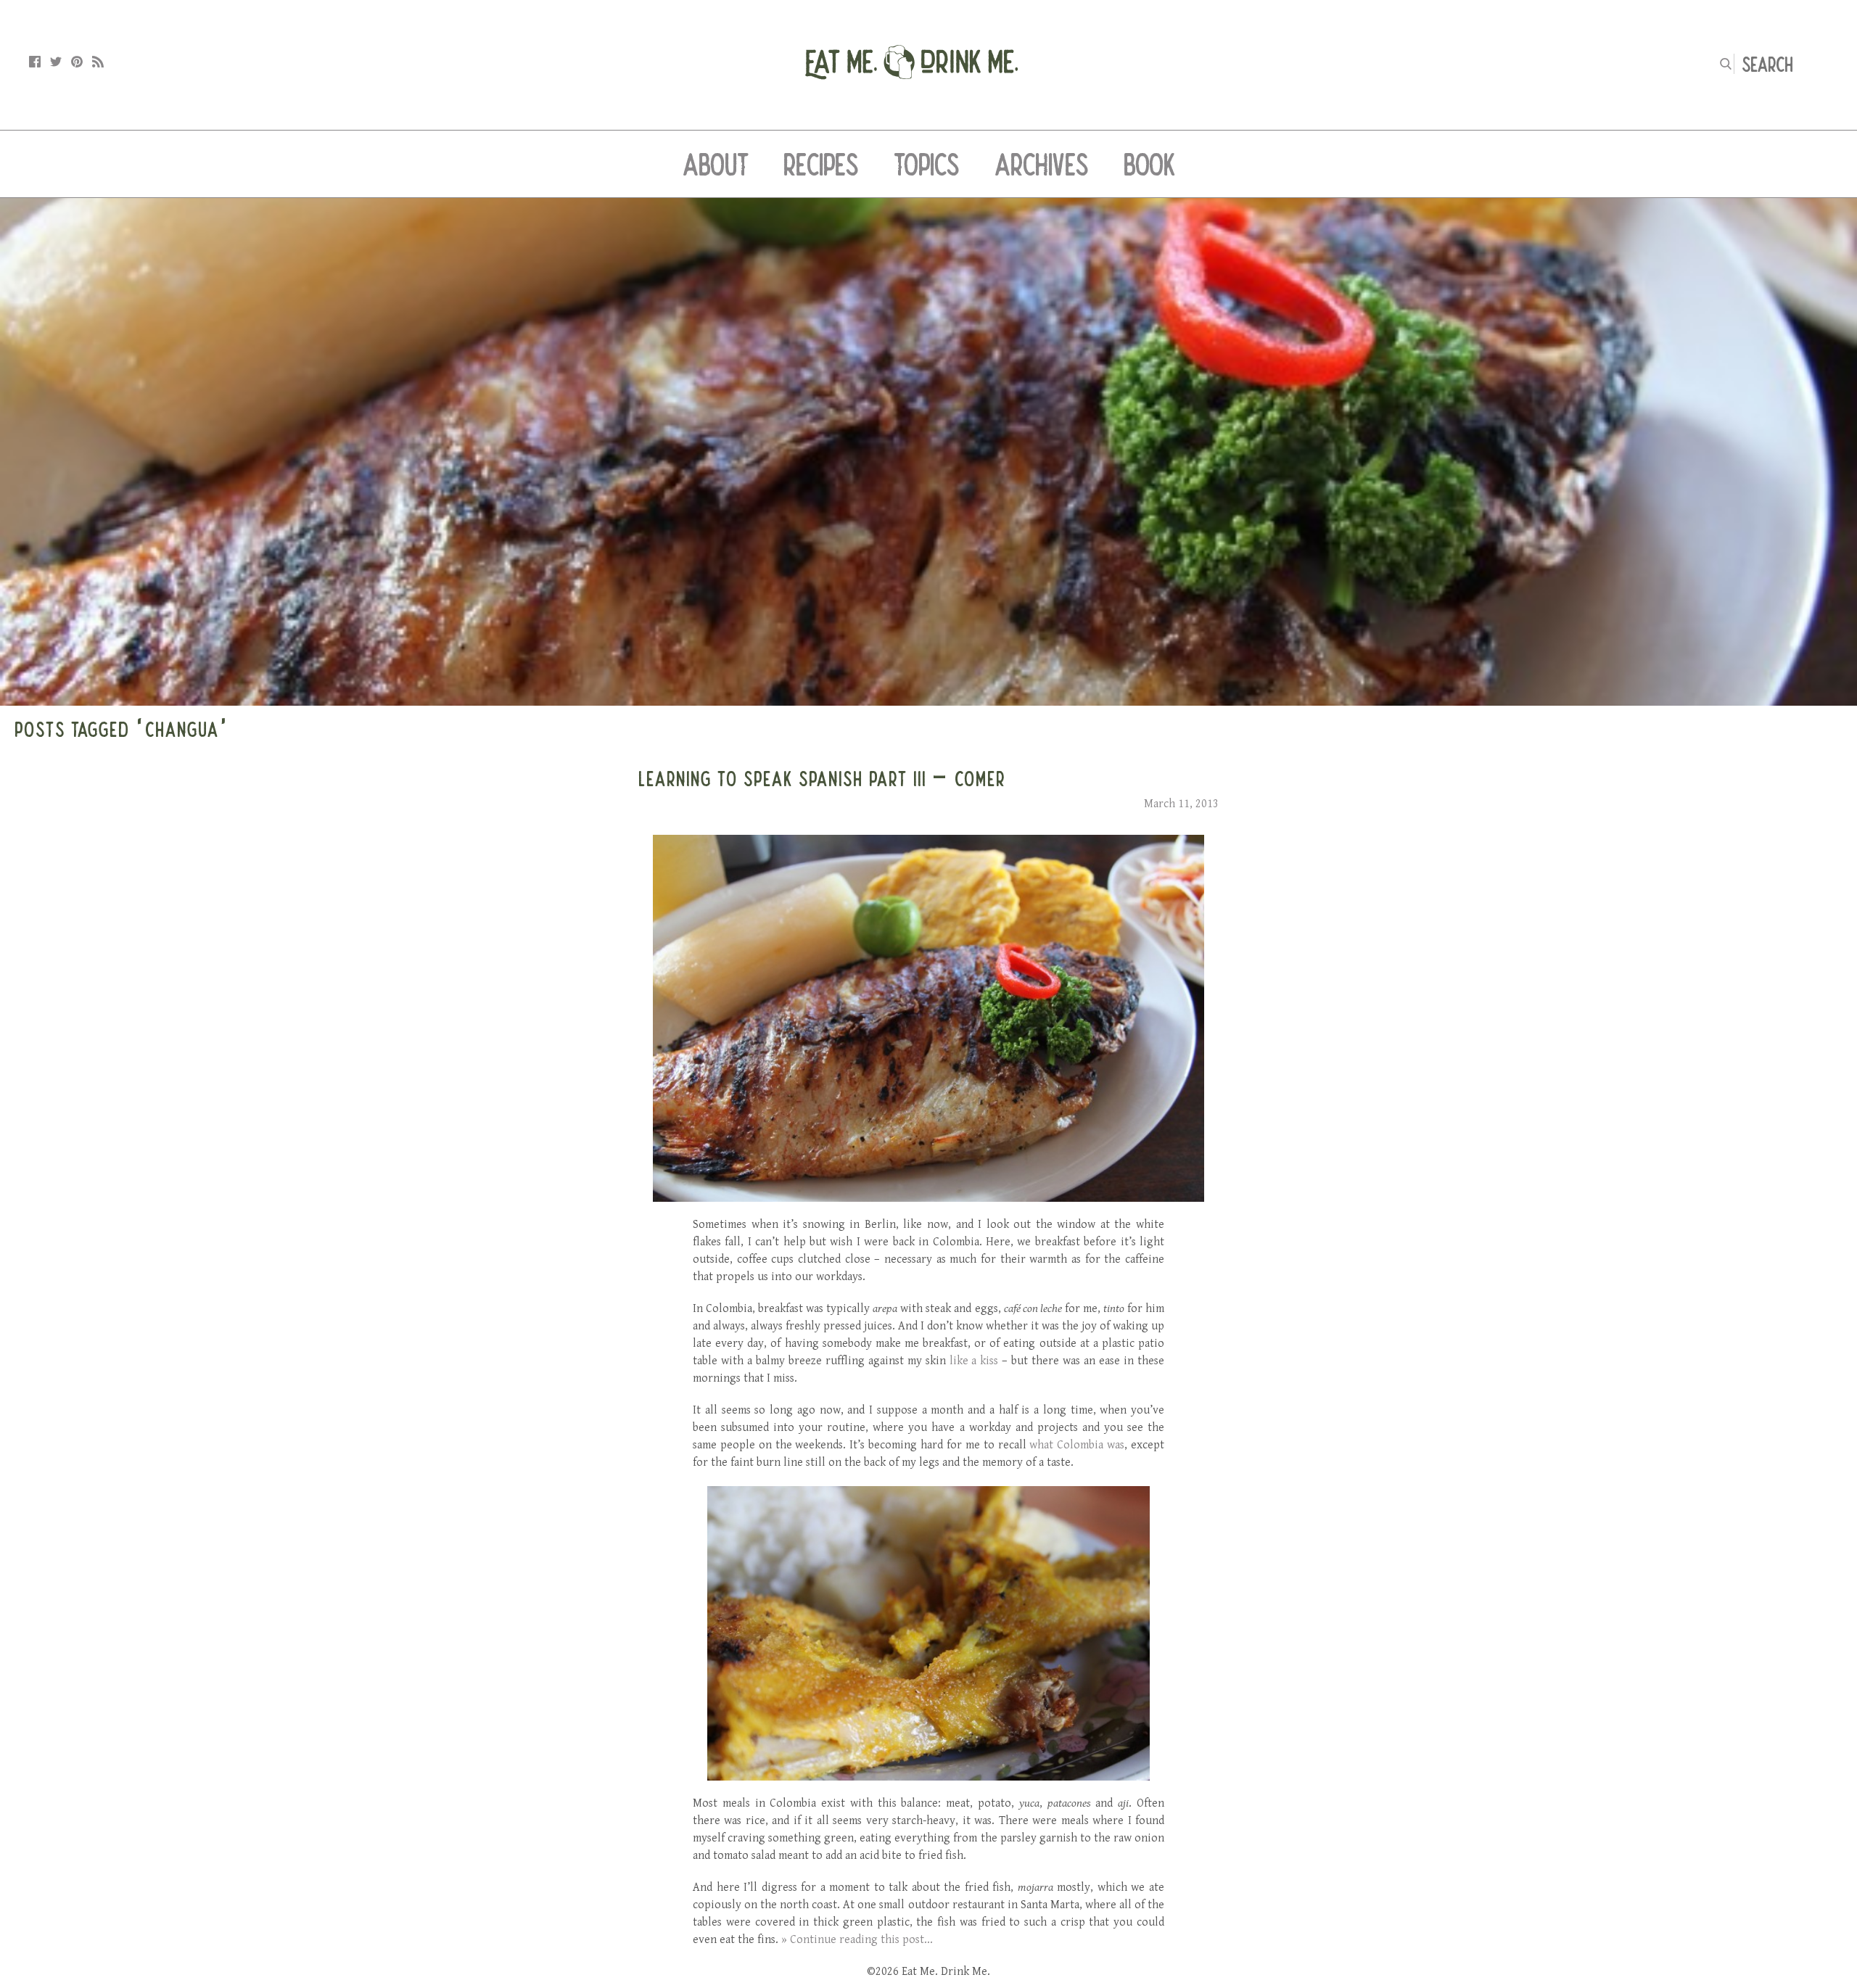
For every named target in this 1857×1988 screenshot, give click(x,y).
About (716, 164)
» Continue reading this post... (857, 1940)
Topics (927, 164)
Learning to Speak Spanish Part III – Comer (822, 778)
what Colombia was (1077, 1445)
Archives (1042, 164)
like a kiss (974, 1361)
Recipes (821, 164)
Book (1149, 164)
